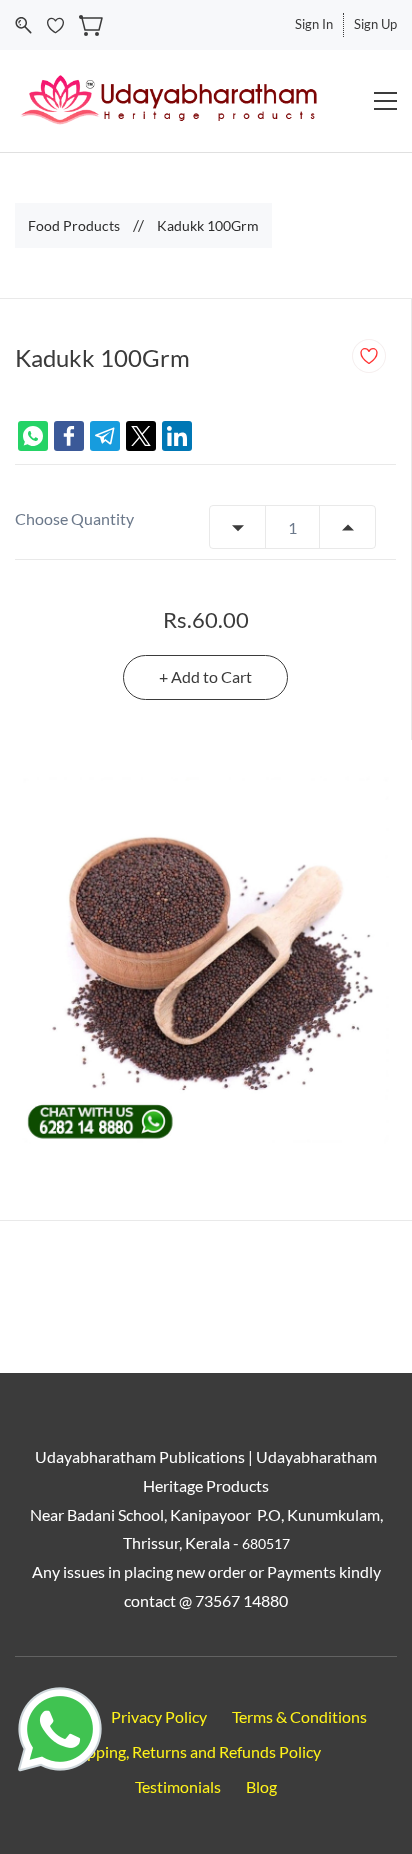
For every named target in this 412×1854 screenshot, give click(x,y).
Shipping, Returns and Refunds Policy (193, 1751)
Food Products (74, 225)
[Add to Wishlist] (369, 356)
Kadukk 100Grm (208, 225)
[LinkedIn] (177, 436)
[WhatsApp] (33, 436)
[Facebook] (69, 436)
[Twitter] (141, 436)
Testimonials (178, 1786)
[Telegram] (105, 436)
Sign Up (375, 24)
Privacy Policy (159, 1716)
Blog (261, 1786)
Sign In (314, 24)
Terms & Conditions (299, 1716)
